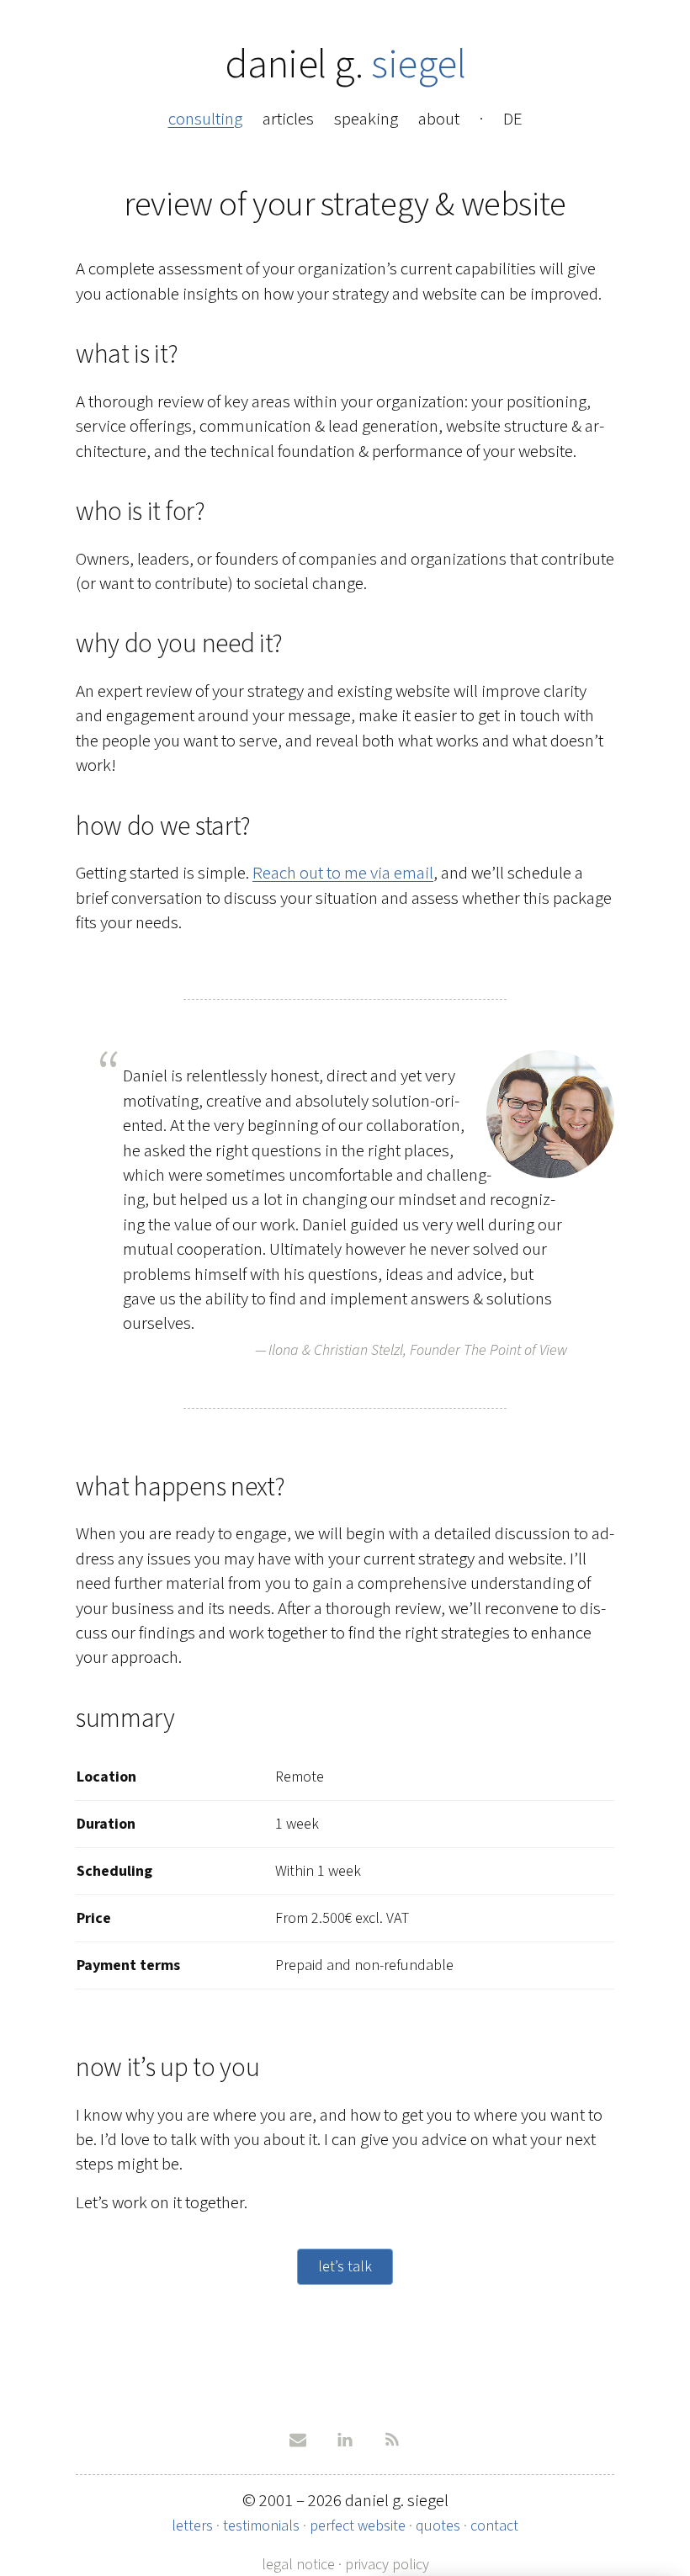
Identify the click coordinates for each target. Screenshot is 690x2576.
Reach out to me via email (343, 873)
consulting (205, 119)
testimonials (261, 2526)
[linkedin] (345, 2440)
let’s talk (345, 2266)
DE (513, 119)
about (439, 119)
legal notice (298, 2564)
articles (288, 119)
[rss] (392, 2440)
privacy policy (387, 2564)
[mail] (298, 2440)
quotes (438, 2526)
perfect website (358, 2526)
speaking (366, 119)
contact (494, 2526)
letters (192, 2526)
